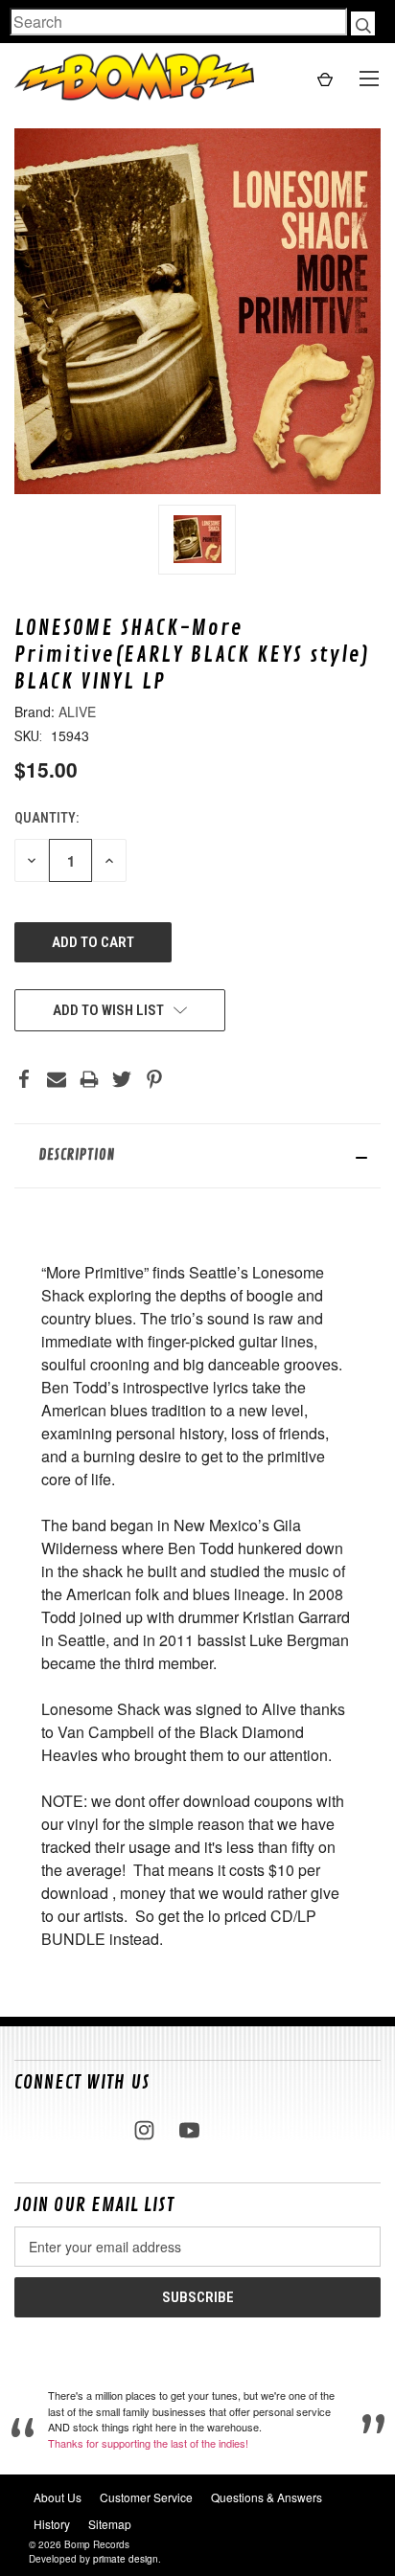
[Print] (89, 1079)
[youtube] (189, 2130)
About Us (58, 2497)
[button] (197, 1156)
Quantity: (46, 818)
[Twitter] (122, 1079)
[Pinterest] (154, 1079)
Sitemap (110, 2524)
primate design (126, 2559)
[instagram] (144, 2130)
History (52, 2524)
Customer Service (146, 2497)
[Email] (57, 1079)
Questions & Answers (267, 2497)
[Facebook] (24, 1079)
